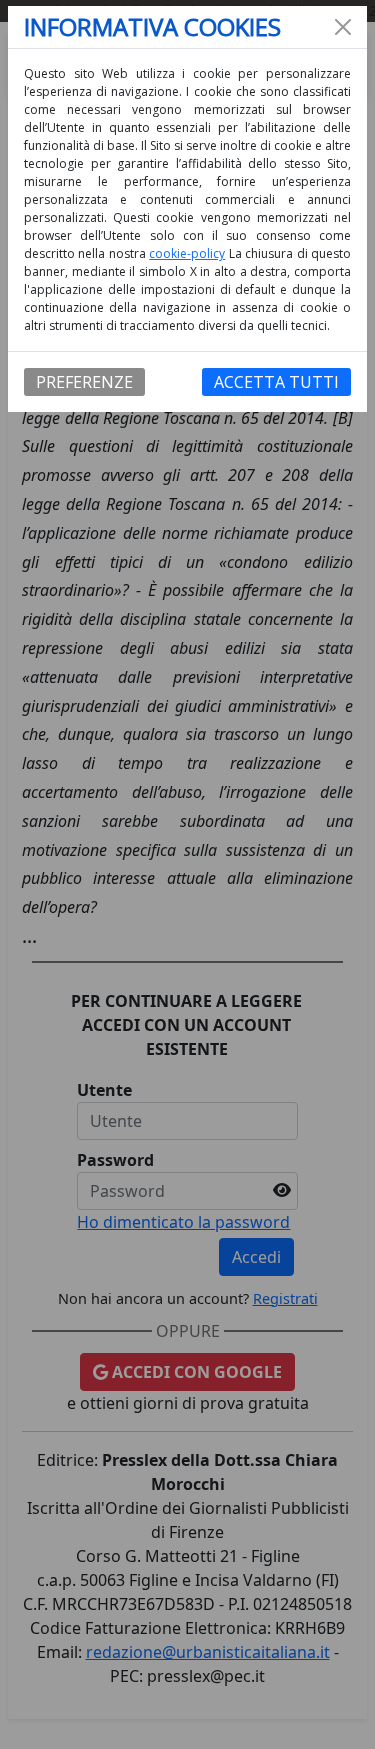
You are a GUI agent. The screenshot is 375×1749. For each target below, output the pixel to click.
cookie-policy (187, 253)
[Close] (343, 27)
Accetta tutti (276, 382)
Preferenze (84, 382)
